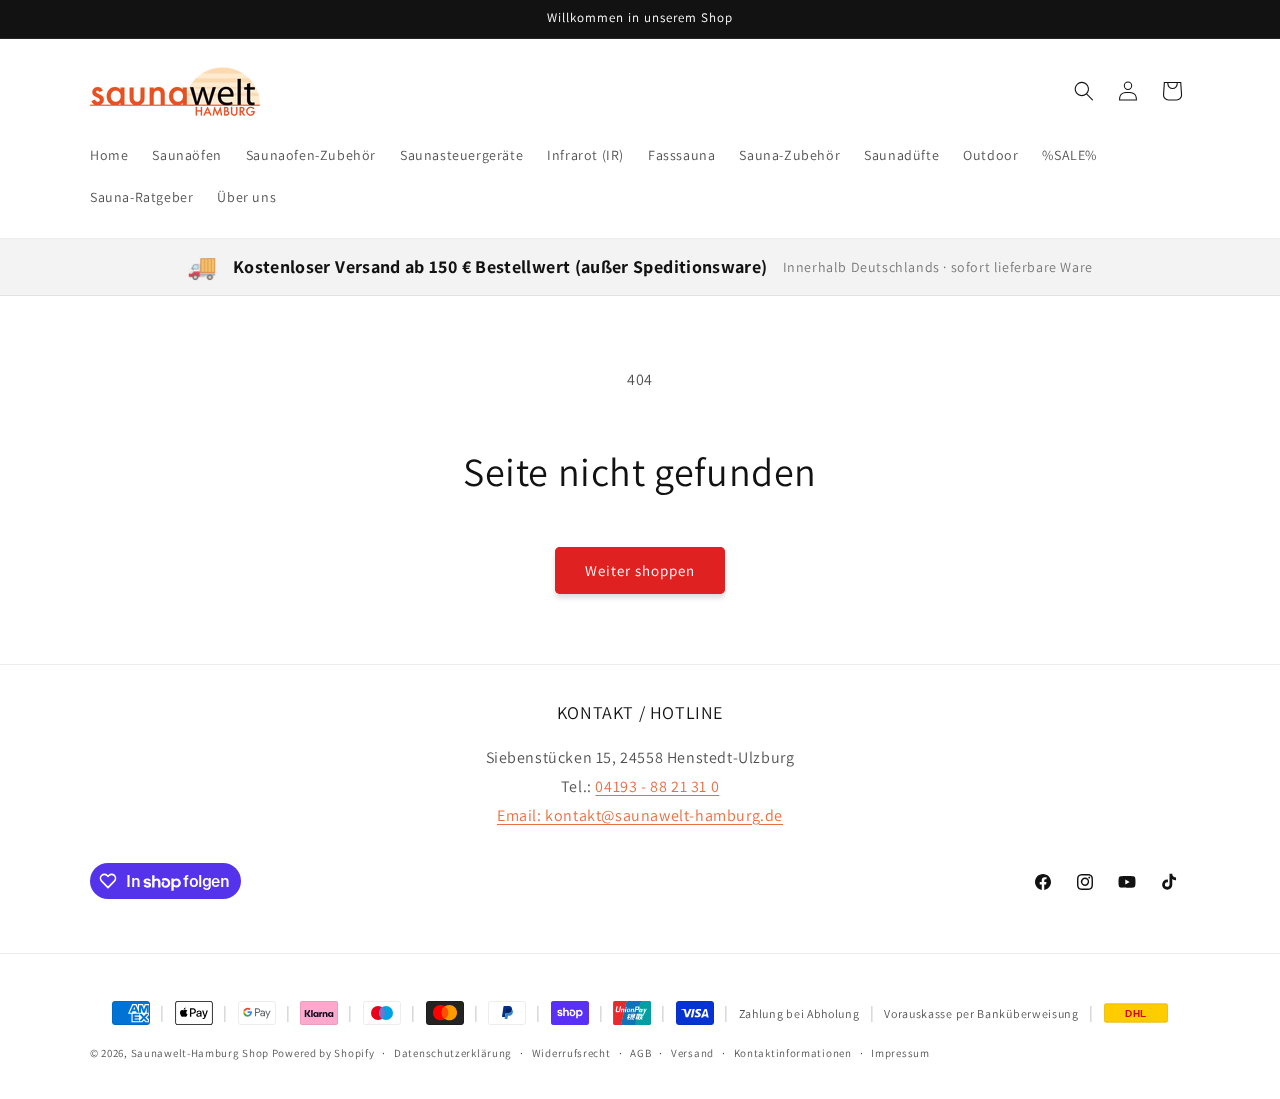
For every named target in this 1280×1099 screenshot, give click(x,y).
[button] (1084, 91)
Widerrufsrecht (571, 1052)
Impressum (900, 1052)
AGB (640, 1052)
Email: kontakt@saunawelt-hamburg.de (640, 815)
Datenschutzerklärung (453, 1052)
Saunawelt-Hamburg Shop (200, 1053)
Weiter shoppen (640, 570)
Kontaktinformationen (793, 1052)
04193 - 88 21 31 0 (657, 786)
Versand (692, 1052)
